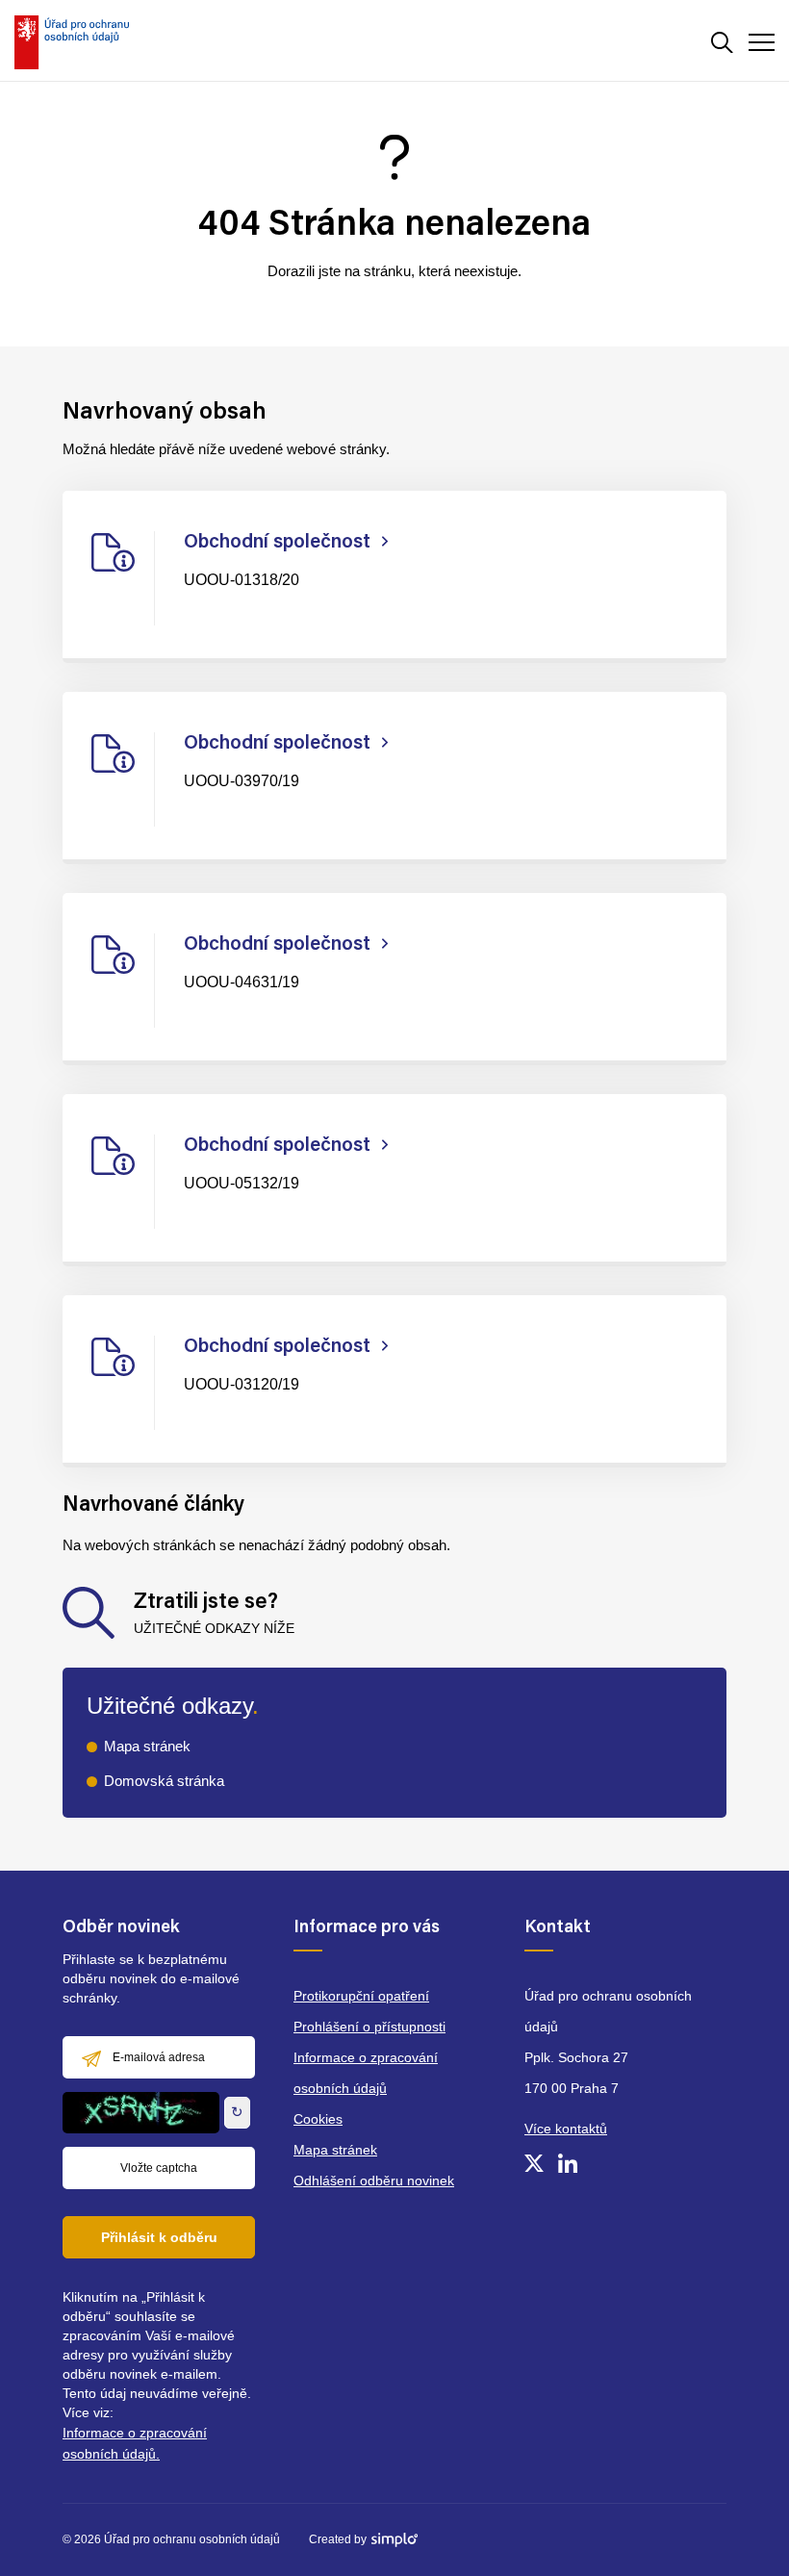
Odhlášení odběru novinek (374, 2181)
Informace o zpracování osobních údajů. (135, 2443)
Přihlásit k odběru (159, 2237)
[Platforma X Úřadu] (534, 2163)
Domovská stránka (164, 1781)
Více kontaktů (566, 2129)
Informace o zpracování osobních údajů (366, 2073)
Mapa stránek (147, 1746)
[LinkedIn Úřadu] (568, 2163)
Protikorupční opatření (361, 1996)
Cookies (318, 2119)
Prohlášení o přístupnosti (369, 2027)
